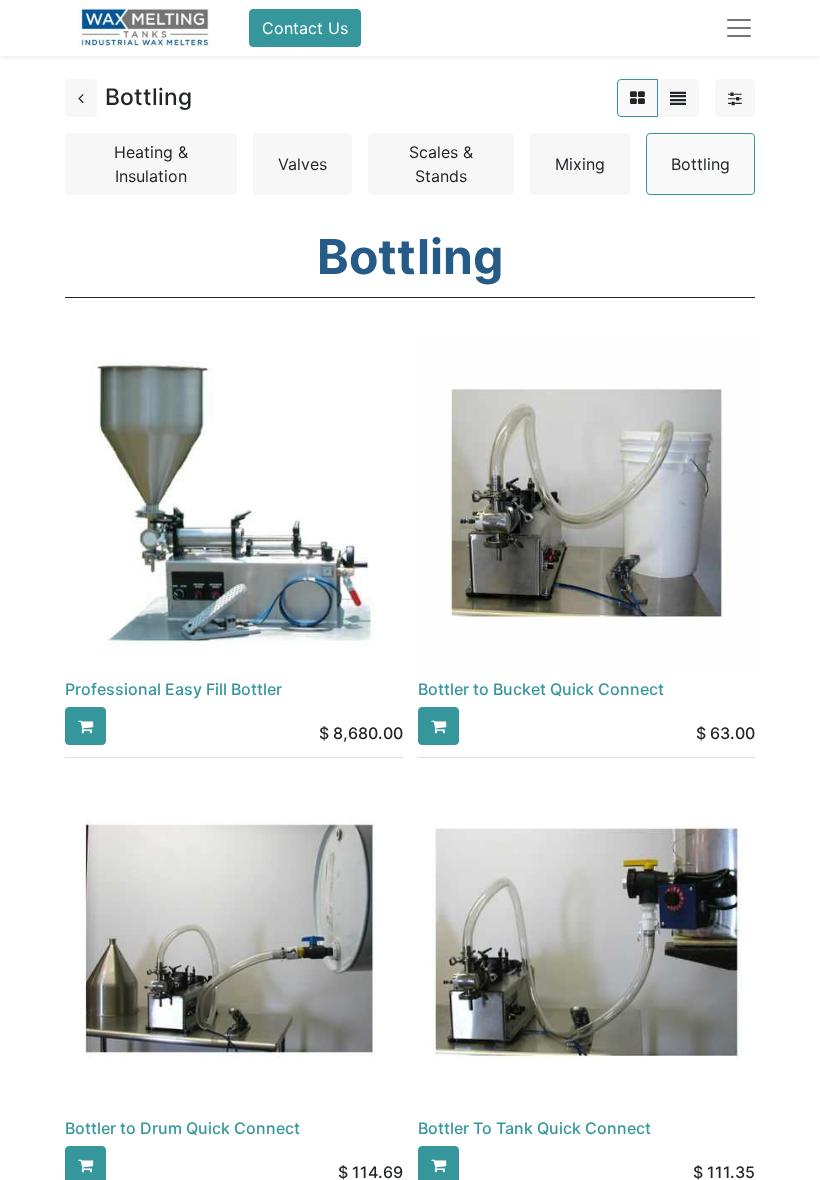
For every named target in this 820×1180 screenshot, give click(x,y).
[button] (85, 726)
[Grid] (637, 98)
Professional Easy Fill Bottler (173, 689)
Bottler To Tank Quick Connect (534, 1128)
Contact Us (305, 28)
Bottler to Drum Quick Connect (182, 1128)
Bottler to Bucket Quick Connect (541, 689)
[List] (678, 98)
